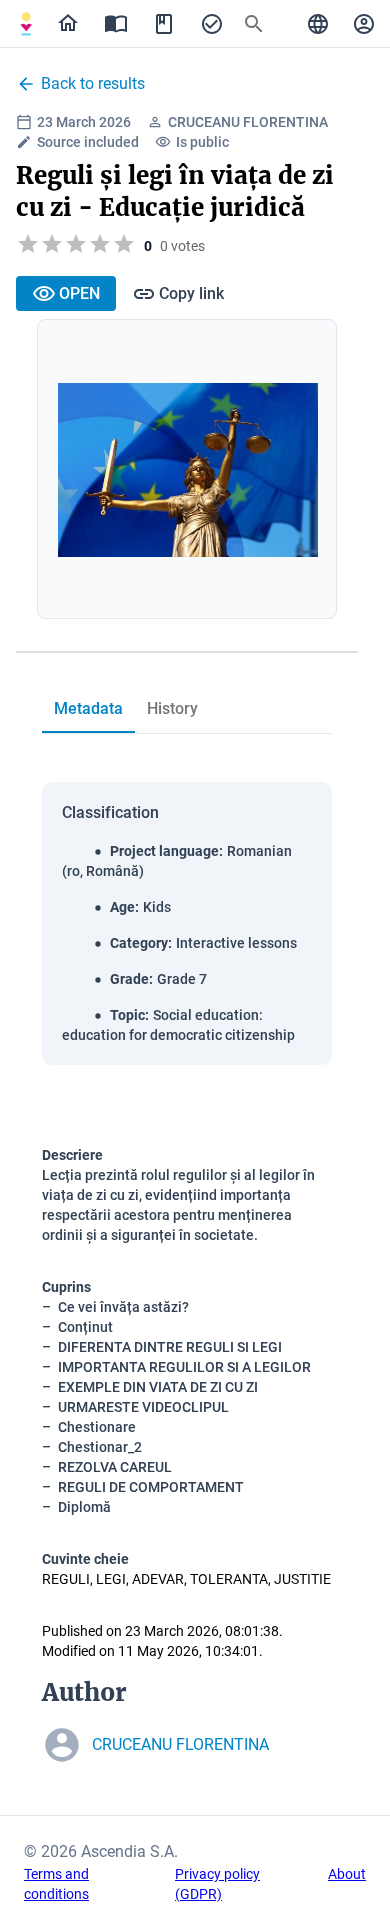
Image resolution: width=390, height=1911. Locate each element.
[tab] (26, 24)
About (347, 1874)
